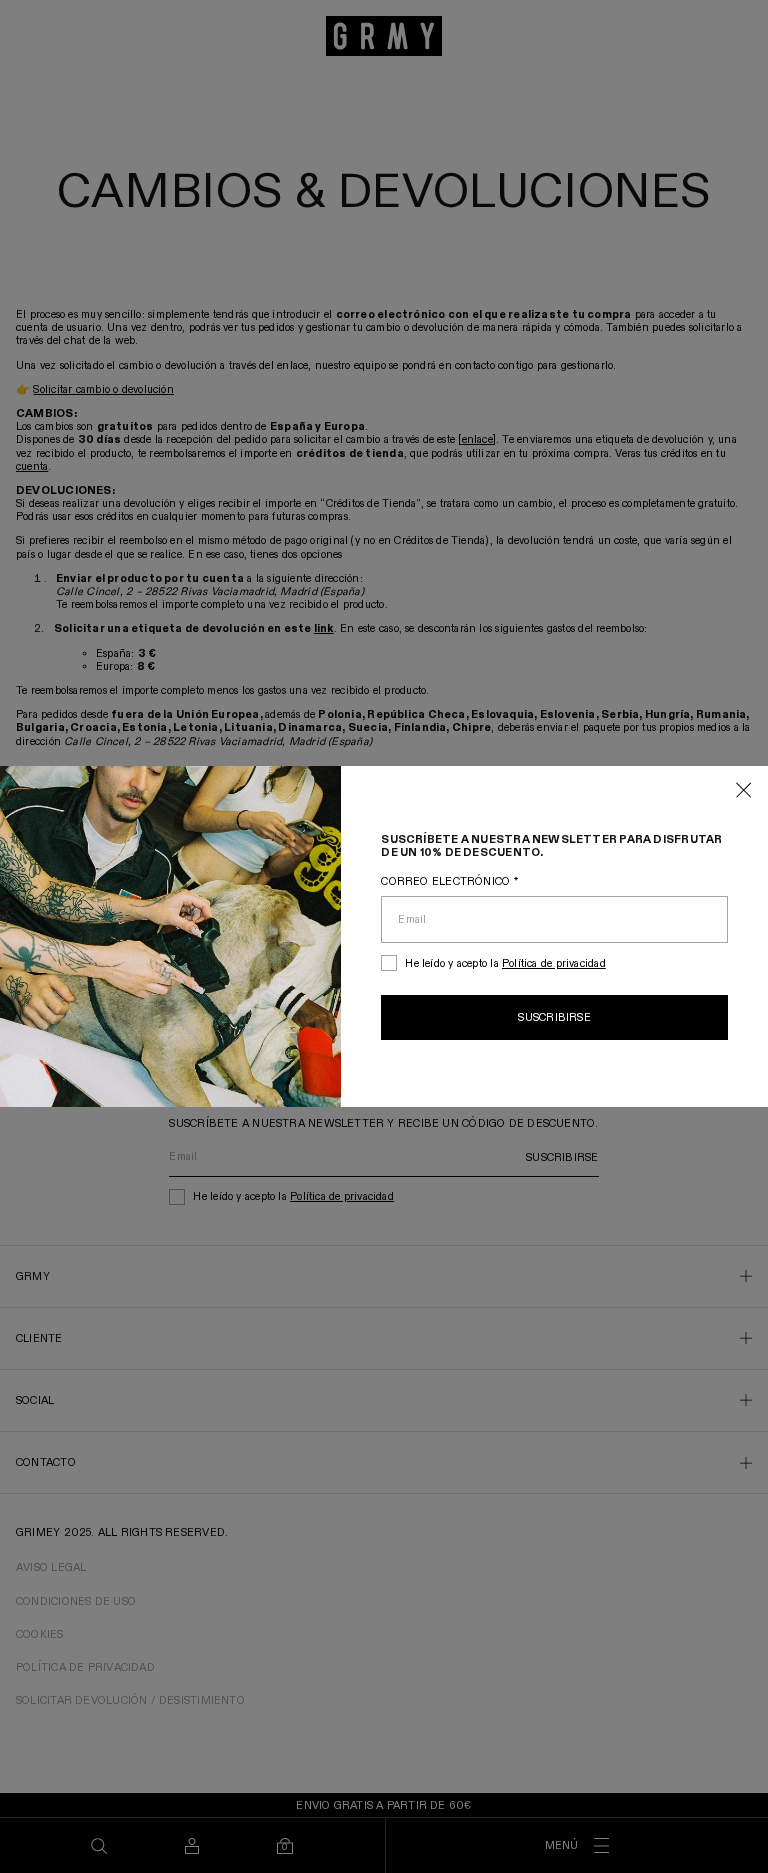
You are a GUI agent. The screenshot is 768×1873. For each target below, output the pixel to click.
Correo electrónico (449, 881)
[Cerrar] (744, 791)
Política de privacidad (554, 963)
